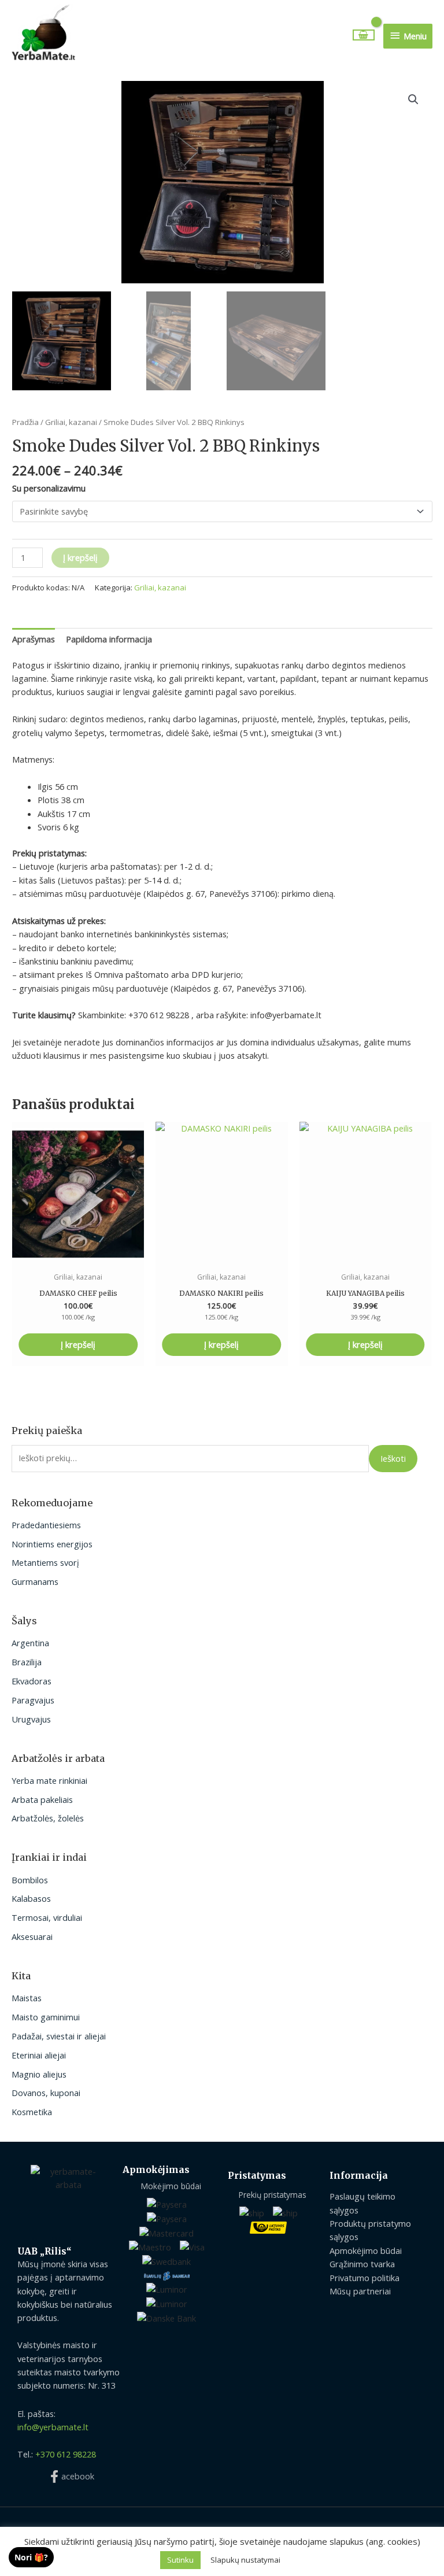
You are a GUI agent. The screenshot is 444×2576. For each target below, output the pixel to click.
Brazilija (27, 1662)
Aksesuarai (32, 1936)
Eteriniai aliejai (39, 2055)
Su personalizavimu (49, 488)
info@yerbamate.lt (53, 2427)
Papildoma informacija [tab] (109, 639)
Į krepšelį (80, 557)
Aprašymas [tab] (34, 639)
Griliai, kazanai (71, 422)
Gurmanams (35, 1581)
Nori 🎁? (31, 2557)
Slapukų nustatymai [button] (245, 2560)
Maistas (27, 1998)
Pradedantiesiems (46, 1525)
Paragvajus (33, 1700)
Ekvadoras (32, 1681)
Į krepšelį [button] (78, 1344)
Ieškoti (393, 1458)
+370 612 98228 (66, 2454)
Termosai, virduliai (47, 1917)
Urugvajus (31, 1719)
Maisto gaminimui (46, 2017)
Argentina (30, 1643)
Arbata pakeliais (42, 1799)
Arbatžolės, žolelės (48, 1818)
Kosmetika (32, 2112)
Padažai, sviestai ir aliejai (59, 2036)
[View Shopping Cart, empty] (364, 35)
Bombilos (30, 1880)
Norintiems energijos (52, 1544)
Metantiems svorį (45, 1562)
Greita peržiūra (78, 1256)
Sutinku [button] (180, 2560)
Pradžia (25, 422)
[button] (413, 99)
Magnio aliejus (39, 2074)
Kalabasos (31, 1898)
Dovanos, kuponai (46, 2093)
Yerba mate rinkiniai (49, 1780)
